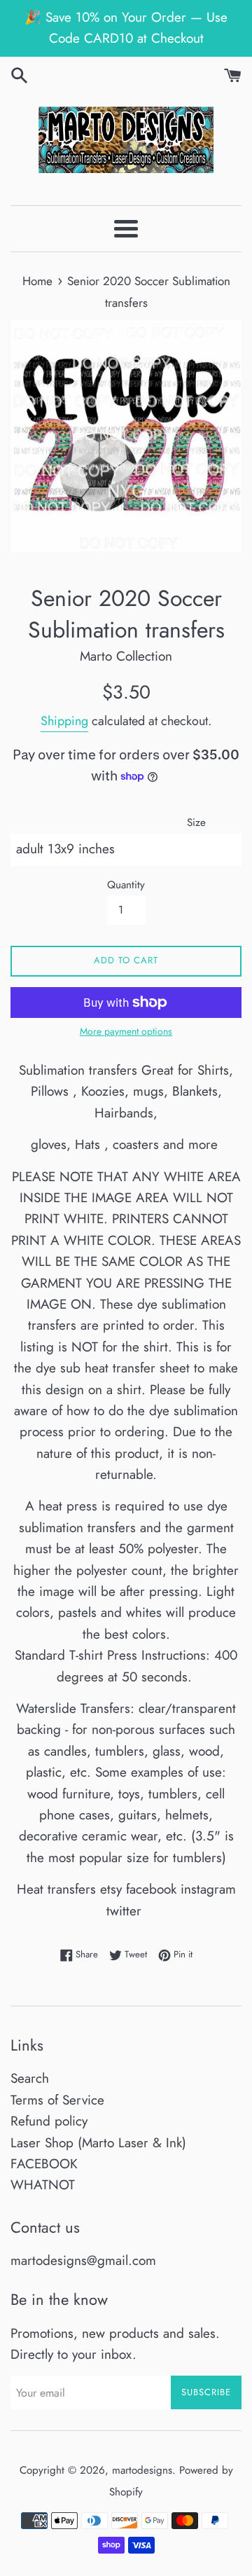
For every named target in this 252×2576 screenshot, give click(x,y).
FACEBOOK (44, 2164)
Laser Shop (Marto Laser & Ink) (98, 2143)
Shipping (64, 721)
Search (30, 2078)
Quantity (126, 885)
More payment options (126, 1031)
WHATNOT (43, 2185)
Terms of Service (57, 2100)
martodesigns (142, 2470)
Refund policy (49, 2121)
